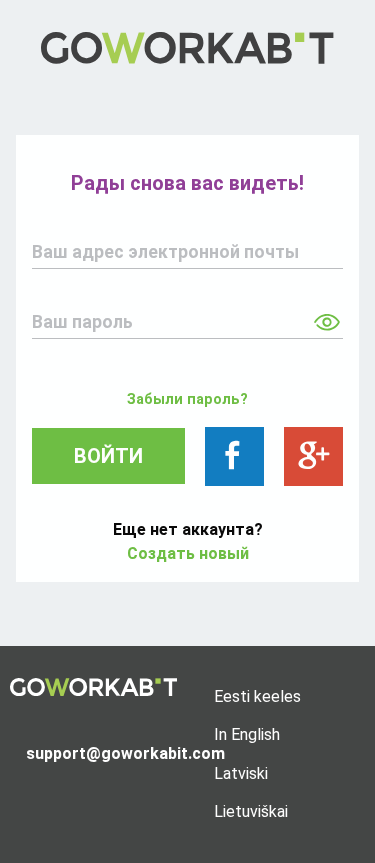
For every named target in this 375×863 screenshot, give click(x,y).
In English (247, 734)
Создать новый (188, 553)
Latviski (241, 773)
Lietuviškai (251, 811)
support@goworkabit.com (102, 753)
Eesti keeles (257, 696)
